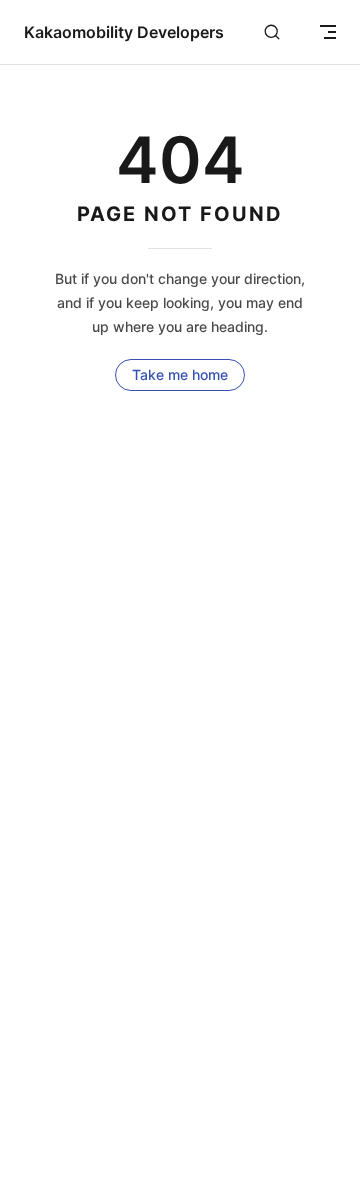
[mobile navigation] (328, 32)
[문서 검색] (272, 32)
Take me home (180, 374)
